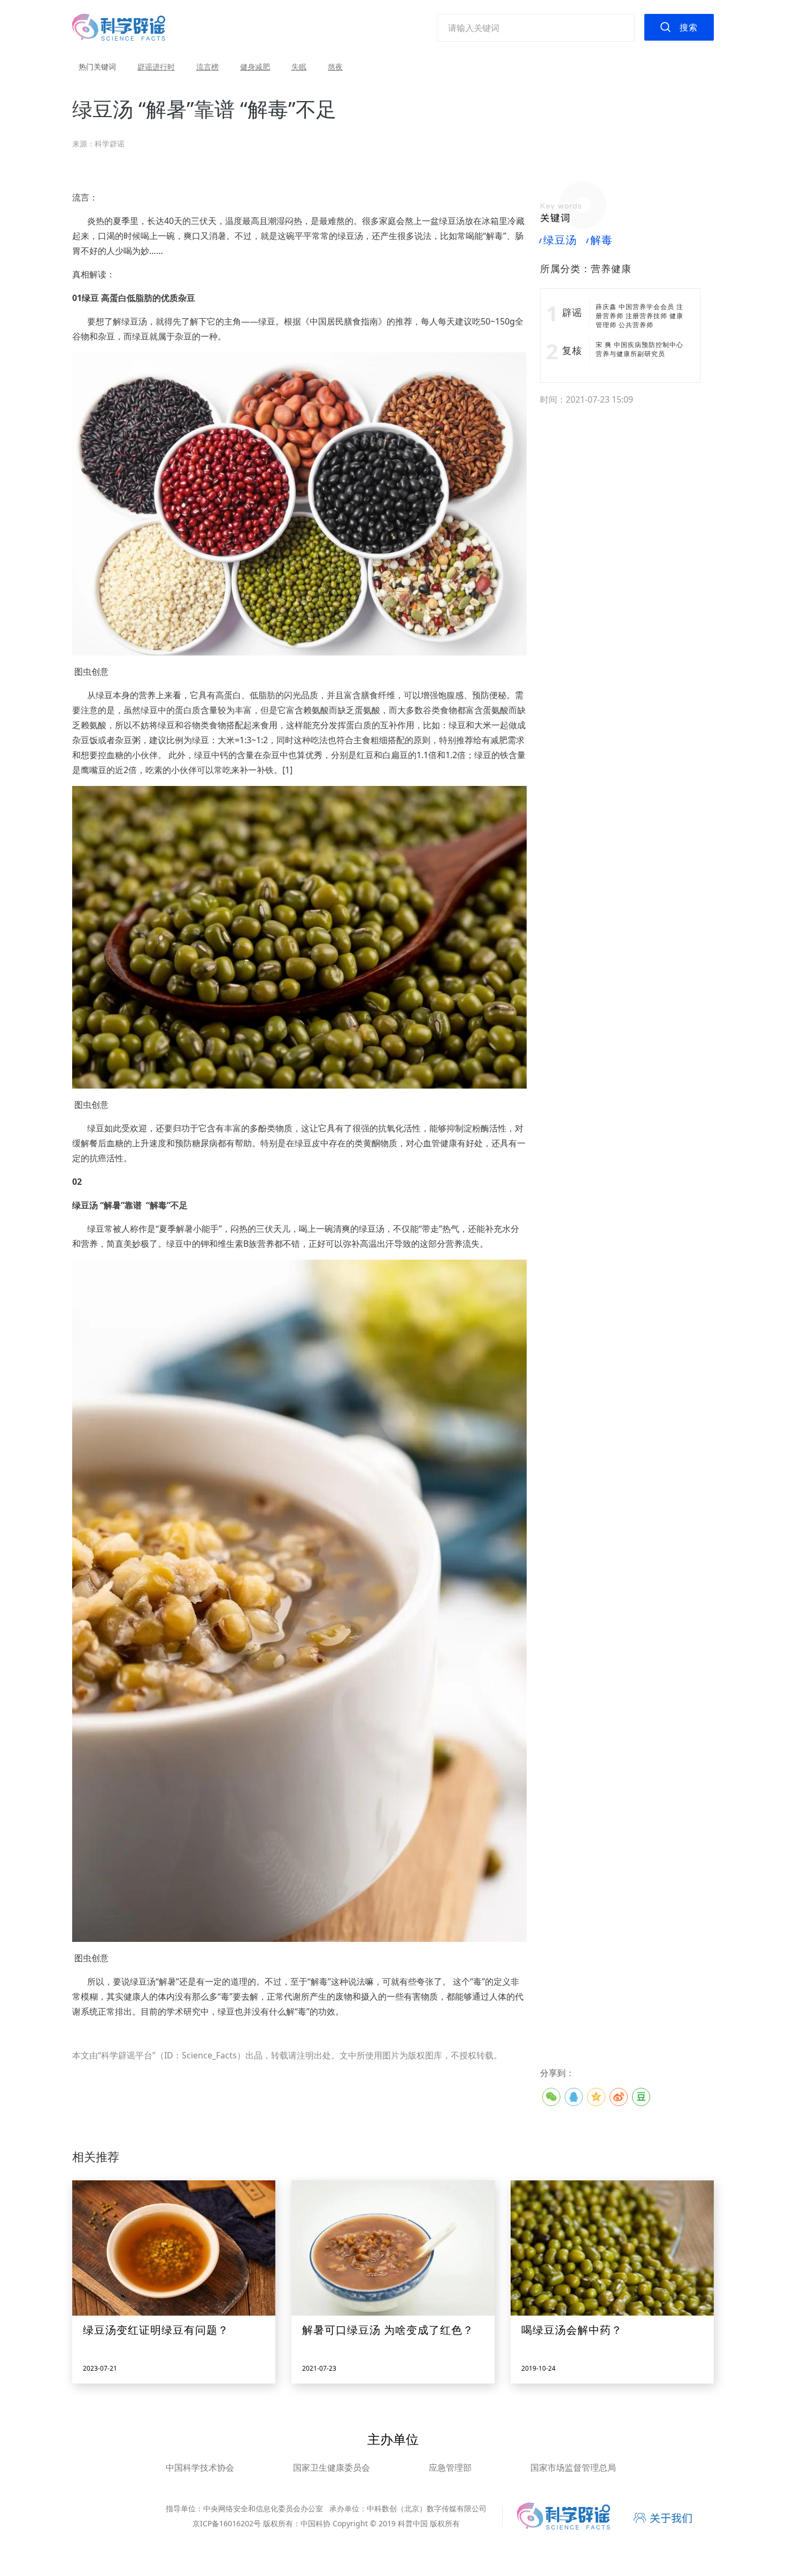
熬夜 (335, 67)
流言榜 (207, 67)
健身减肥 (255, 67)
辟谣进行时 (156, 67)
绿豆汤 (558, 240)
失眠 (299, 67)
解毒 (600, 240)
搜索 (689, 27)
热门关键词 (97, 67)
